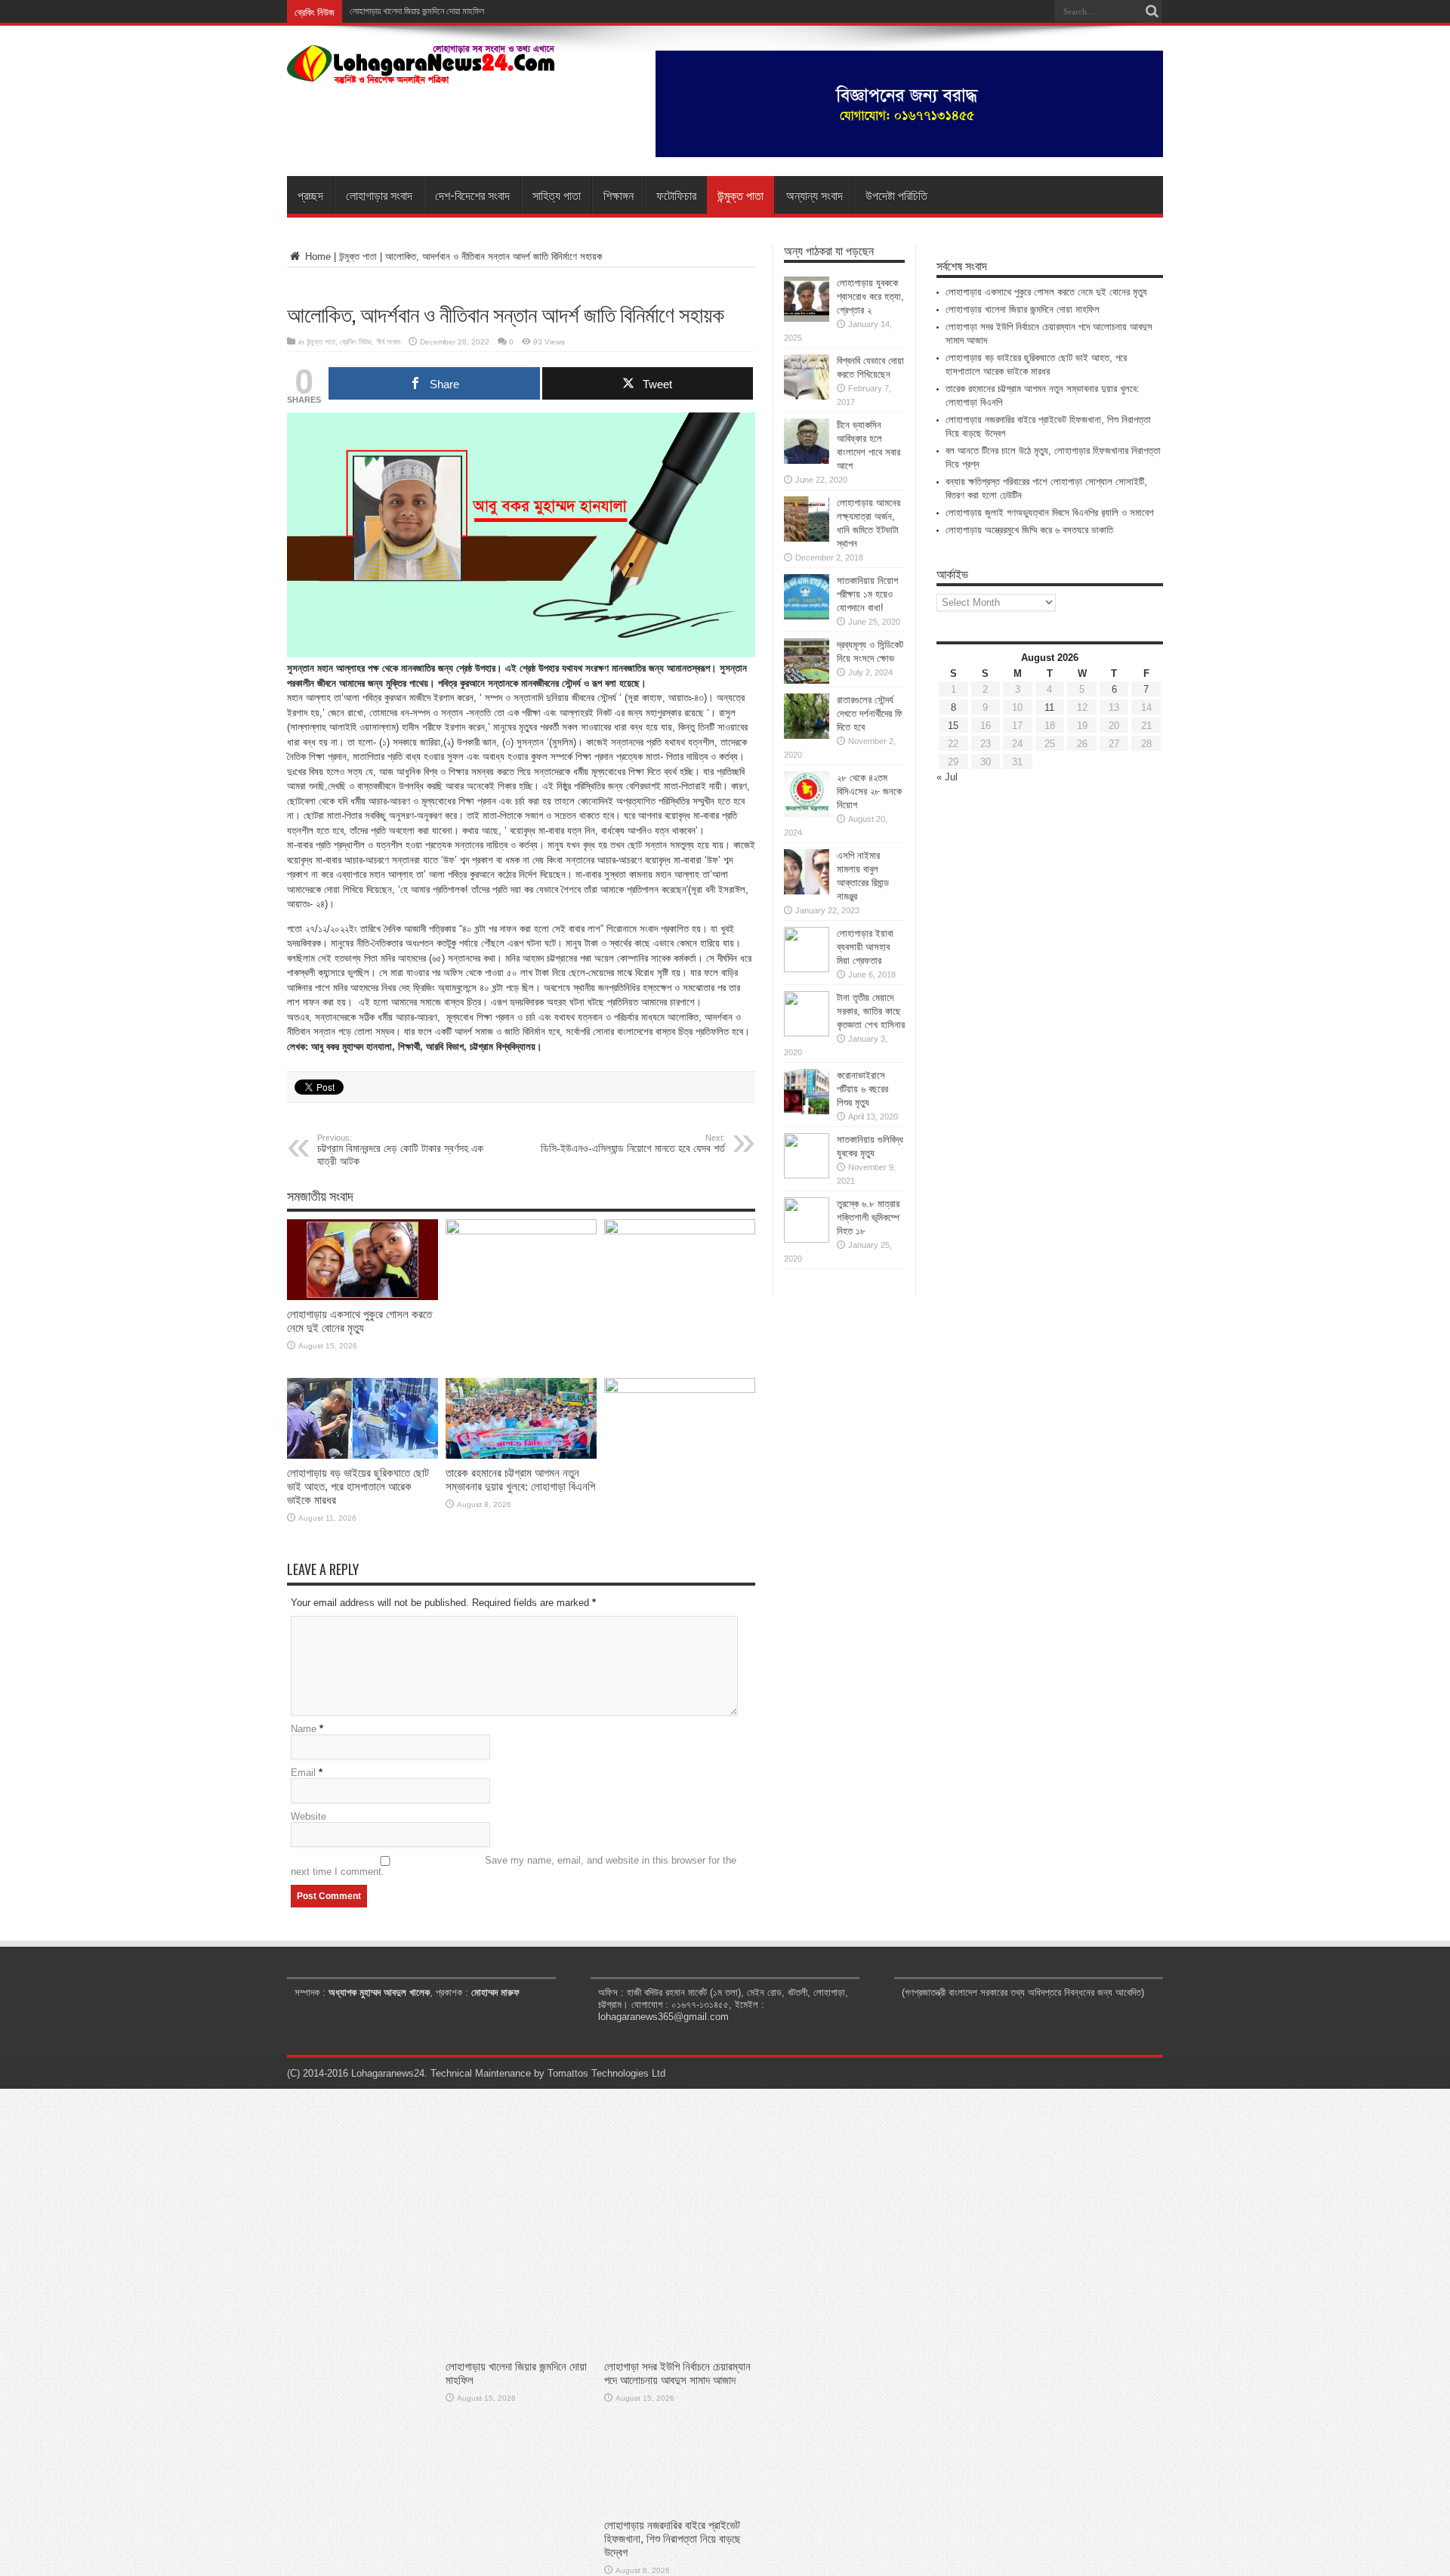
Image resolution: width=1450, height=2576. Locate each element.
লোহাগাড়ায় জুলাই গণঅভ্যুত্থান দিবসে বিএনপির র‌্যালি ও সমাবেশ (1050, 513)
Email (303, 1773)
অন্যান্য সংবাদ (814, 195)
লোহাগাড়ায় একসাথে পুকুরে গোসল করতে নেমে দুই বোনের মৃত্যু (359, 1321)
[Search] (1152, 11)
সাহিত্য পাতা (557, 195)
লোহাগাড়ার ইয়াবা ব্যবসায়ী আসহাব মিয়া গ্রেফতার (865, 947)
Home (316, 256)
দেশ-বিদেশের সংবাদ (472, 195)
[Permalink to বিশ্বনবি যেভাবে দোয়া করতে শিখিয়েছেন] (807, 396)
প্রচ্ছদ (310, 195)
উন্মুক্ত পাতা (740, 195)
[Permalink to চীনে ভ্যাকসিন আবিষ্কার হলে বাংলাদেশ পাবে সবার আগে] (807, 460)
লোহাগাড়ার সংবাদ (379, 195)
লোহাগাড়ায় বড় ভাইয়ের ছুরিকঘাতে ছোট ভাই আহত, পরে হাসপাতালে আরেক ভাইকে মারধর (358, 1486)
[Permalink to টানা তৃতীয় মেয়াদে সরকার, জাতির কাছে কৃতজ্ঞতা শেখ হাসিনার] (807, 1033)
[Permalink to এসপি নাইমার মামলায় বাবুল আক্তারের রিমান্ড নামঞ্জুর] (807, 891)
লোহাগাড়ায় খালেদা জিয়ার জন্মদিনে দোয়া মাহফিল (1023, 309)
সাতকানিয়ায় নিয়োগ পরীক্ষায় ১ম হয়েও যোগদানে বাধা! (867, 594)
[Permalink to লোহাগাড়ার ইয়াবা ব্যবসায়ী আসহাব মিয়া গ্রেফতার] (807, 969)
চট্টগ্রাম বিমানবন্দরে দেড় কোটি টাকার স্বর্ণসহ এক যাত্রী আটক (400, 1150)
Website (309, 1816)
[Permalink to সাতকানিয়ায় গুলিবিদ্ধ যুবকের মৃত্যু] (807, 1175)
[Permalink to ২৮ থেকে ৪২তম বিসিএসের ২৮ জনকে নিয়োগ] (807, 813)
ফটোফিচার (676, 195)
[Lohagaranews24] (421, 73)
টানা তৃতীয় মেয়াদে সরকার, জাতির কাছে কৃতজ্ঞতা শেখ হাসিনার (871, 1011)
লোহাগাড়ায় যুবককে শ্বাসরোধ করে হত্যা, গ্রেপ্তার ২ (870, 297)
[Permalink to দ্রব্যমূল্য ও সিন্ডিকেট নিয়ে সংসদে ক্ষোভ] (807, 680)
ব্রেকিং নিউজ (356, 342)
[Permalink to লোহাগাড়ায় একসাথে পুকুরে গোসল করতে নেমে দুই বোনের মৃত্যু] (362, 1297)
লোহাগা (360, 11)
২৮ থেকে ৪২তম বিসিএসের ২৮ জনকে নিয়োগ (869, 791)
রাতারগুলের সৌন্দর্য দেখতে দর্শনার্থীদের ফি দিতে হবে (870, 713)
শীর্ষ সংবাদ (388, 342)
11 (1049, 707)
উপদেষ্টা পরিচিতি (896, 195)
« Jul (947, 777)
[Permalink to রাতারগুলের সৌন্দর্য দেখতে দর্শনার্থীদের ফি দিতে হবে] (807, 735)
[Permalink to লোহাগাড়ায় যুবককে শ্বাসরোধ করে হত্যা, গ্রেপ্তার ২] (807, 318)
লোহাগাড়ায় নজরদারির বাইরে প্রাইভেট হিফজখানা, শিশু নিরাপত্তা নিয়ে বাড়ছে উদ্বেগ (673, 2539)
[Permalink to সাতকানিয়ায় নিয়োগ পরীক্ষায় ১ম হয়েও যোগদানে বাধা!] (807, 616)
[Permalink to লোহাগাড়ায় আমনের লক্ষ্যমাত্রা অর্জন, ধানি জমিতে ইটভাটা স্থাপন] (807, 538)
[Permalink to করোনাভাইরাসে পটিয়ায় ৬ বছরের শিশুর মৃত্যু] (807, 1111)
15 (953, 726)
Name (304, 1729)
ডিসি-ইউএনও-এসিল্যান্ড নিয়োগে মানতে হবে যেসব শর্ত (633, 1144)
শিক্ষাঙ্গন (619, 195)
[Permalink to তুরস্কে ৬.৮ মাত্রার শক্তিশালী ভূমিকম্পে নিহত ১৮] (807, 1239)
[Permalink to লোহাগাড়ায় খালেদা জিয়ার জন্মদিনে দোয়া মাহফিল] (521, 1231)
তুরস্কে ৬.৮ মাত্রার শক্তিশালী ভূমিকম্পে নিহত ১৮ (868, 1217)
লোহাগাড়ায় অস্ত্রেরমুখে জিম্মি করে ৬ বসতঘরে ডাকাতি (1029, 530)
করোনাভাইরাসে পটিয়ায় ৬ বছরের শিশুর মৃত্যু (862, 1089)
